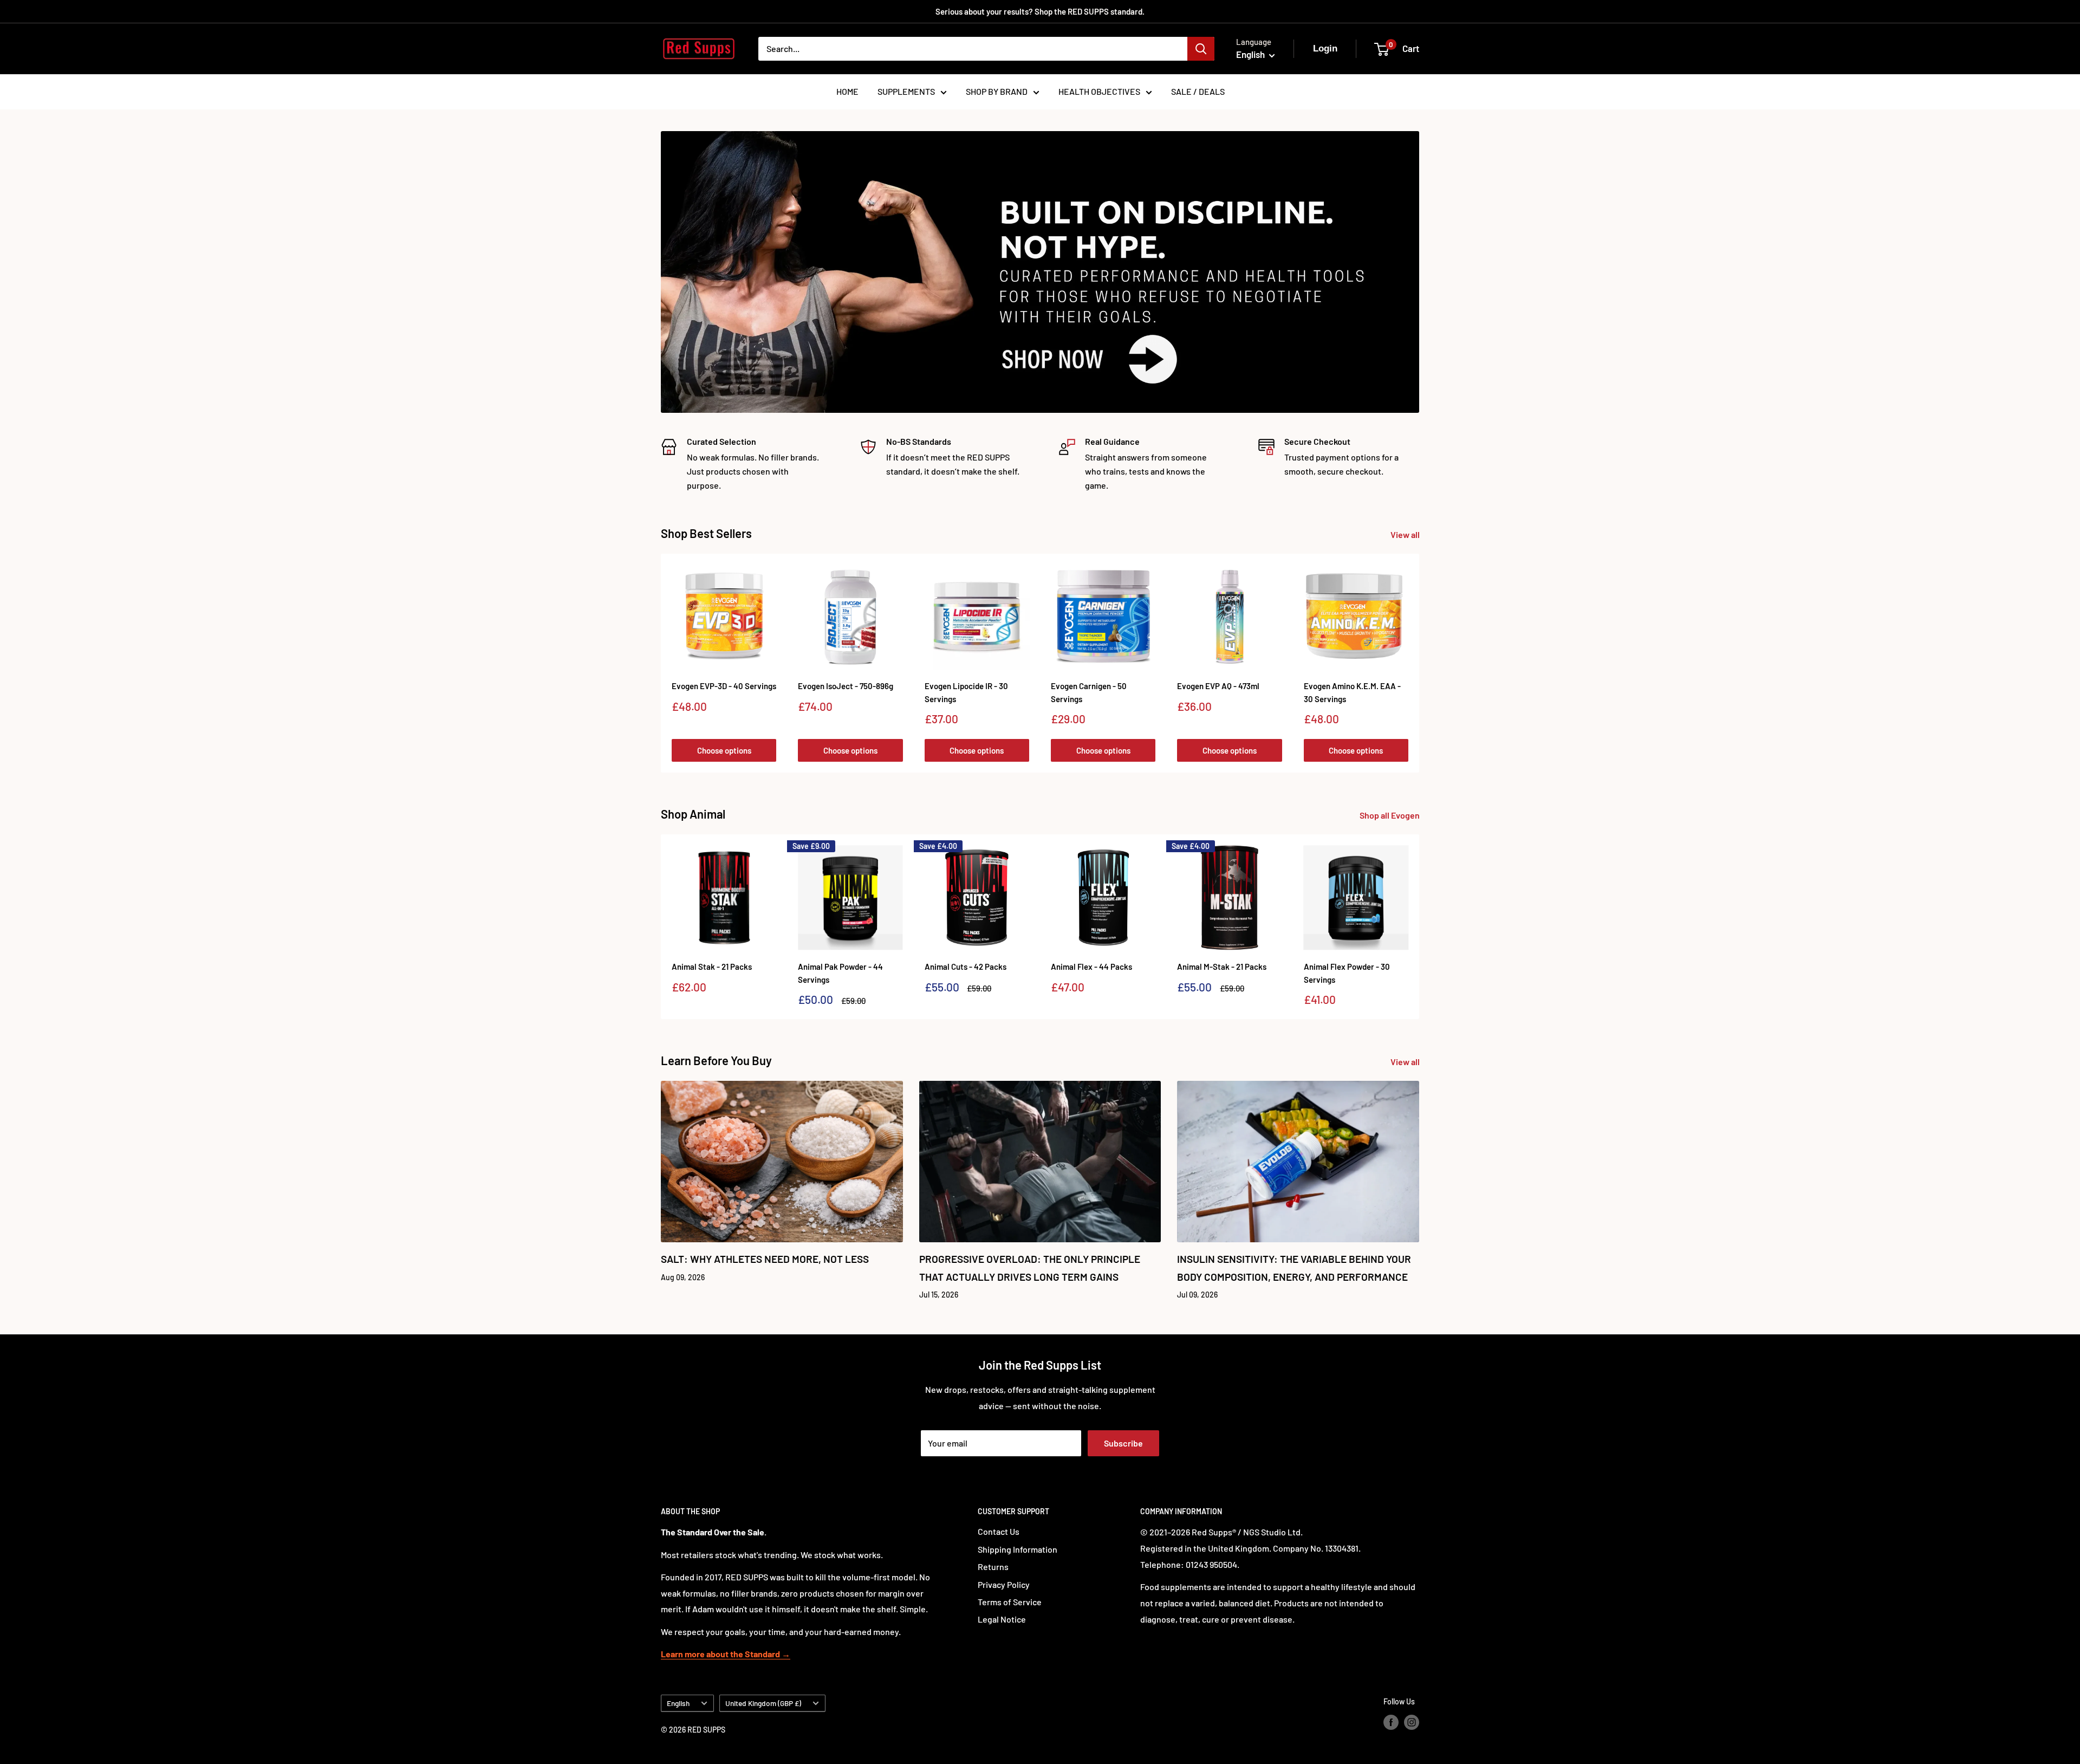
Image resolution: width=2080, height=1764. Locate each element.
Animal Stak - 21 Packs (712, 967)
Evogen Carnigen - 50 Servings (1089, 692)
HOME (847, 91)
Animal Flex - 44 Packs (1091, 967)
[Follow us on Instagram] (1412, 1722)
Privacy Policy (1004, 1584)
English (678, 1703)
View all (1406, 534)
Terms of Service (1010, 1602)
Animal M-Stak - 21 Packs (1222, 967)
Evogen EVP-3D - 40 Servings (724, 686)
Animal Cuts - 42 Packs (966, 967)
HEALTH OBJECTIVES (1099, 91)
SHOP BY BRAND (997, 91)
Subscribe (1123, 1443)
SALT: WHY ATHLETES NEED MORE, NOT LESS (765, 1259)
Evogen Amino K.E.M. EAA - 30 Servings (1352, 692)
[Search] (1201, 49)
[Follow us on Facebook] (1391, 1722)
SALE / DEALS (1198, 91)
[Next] (1419, 663)
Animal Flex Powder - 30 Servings (1347, 973)
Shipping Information (1018, 1549)
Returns (993, 1567)
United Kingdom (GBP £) (763, 1703)
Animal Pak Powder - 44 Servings (840, 973)
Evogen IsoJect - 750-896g (846, 686)
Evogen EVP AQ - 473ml (1218, 686)
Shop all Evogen (1390, 815)
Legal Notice (1002, 1619)
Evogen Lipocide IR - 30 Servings (966, 692)
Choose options (724, 750)
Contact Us (999, 1531)
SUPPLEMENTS (906, 91)
